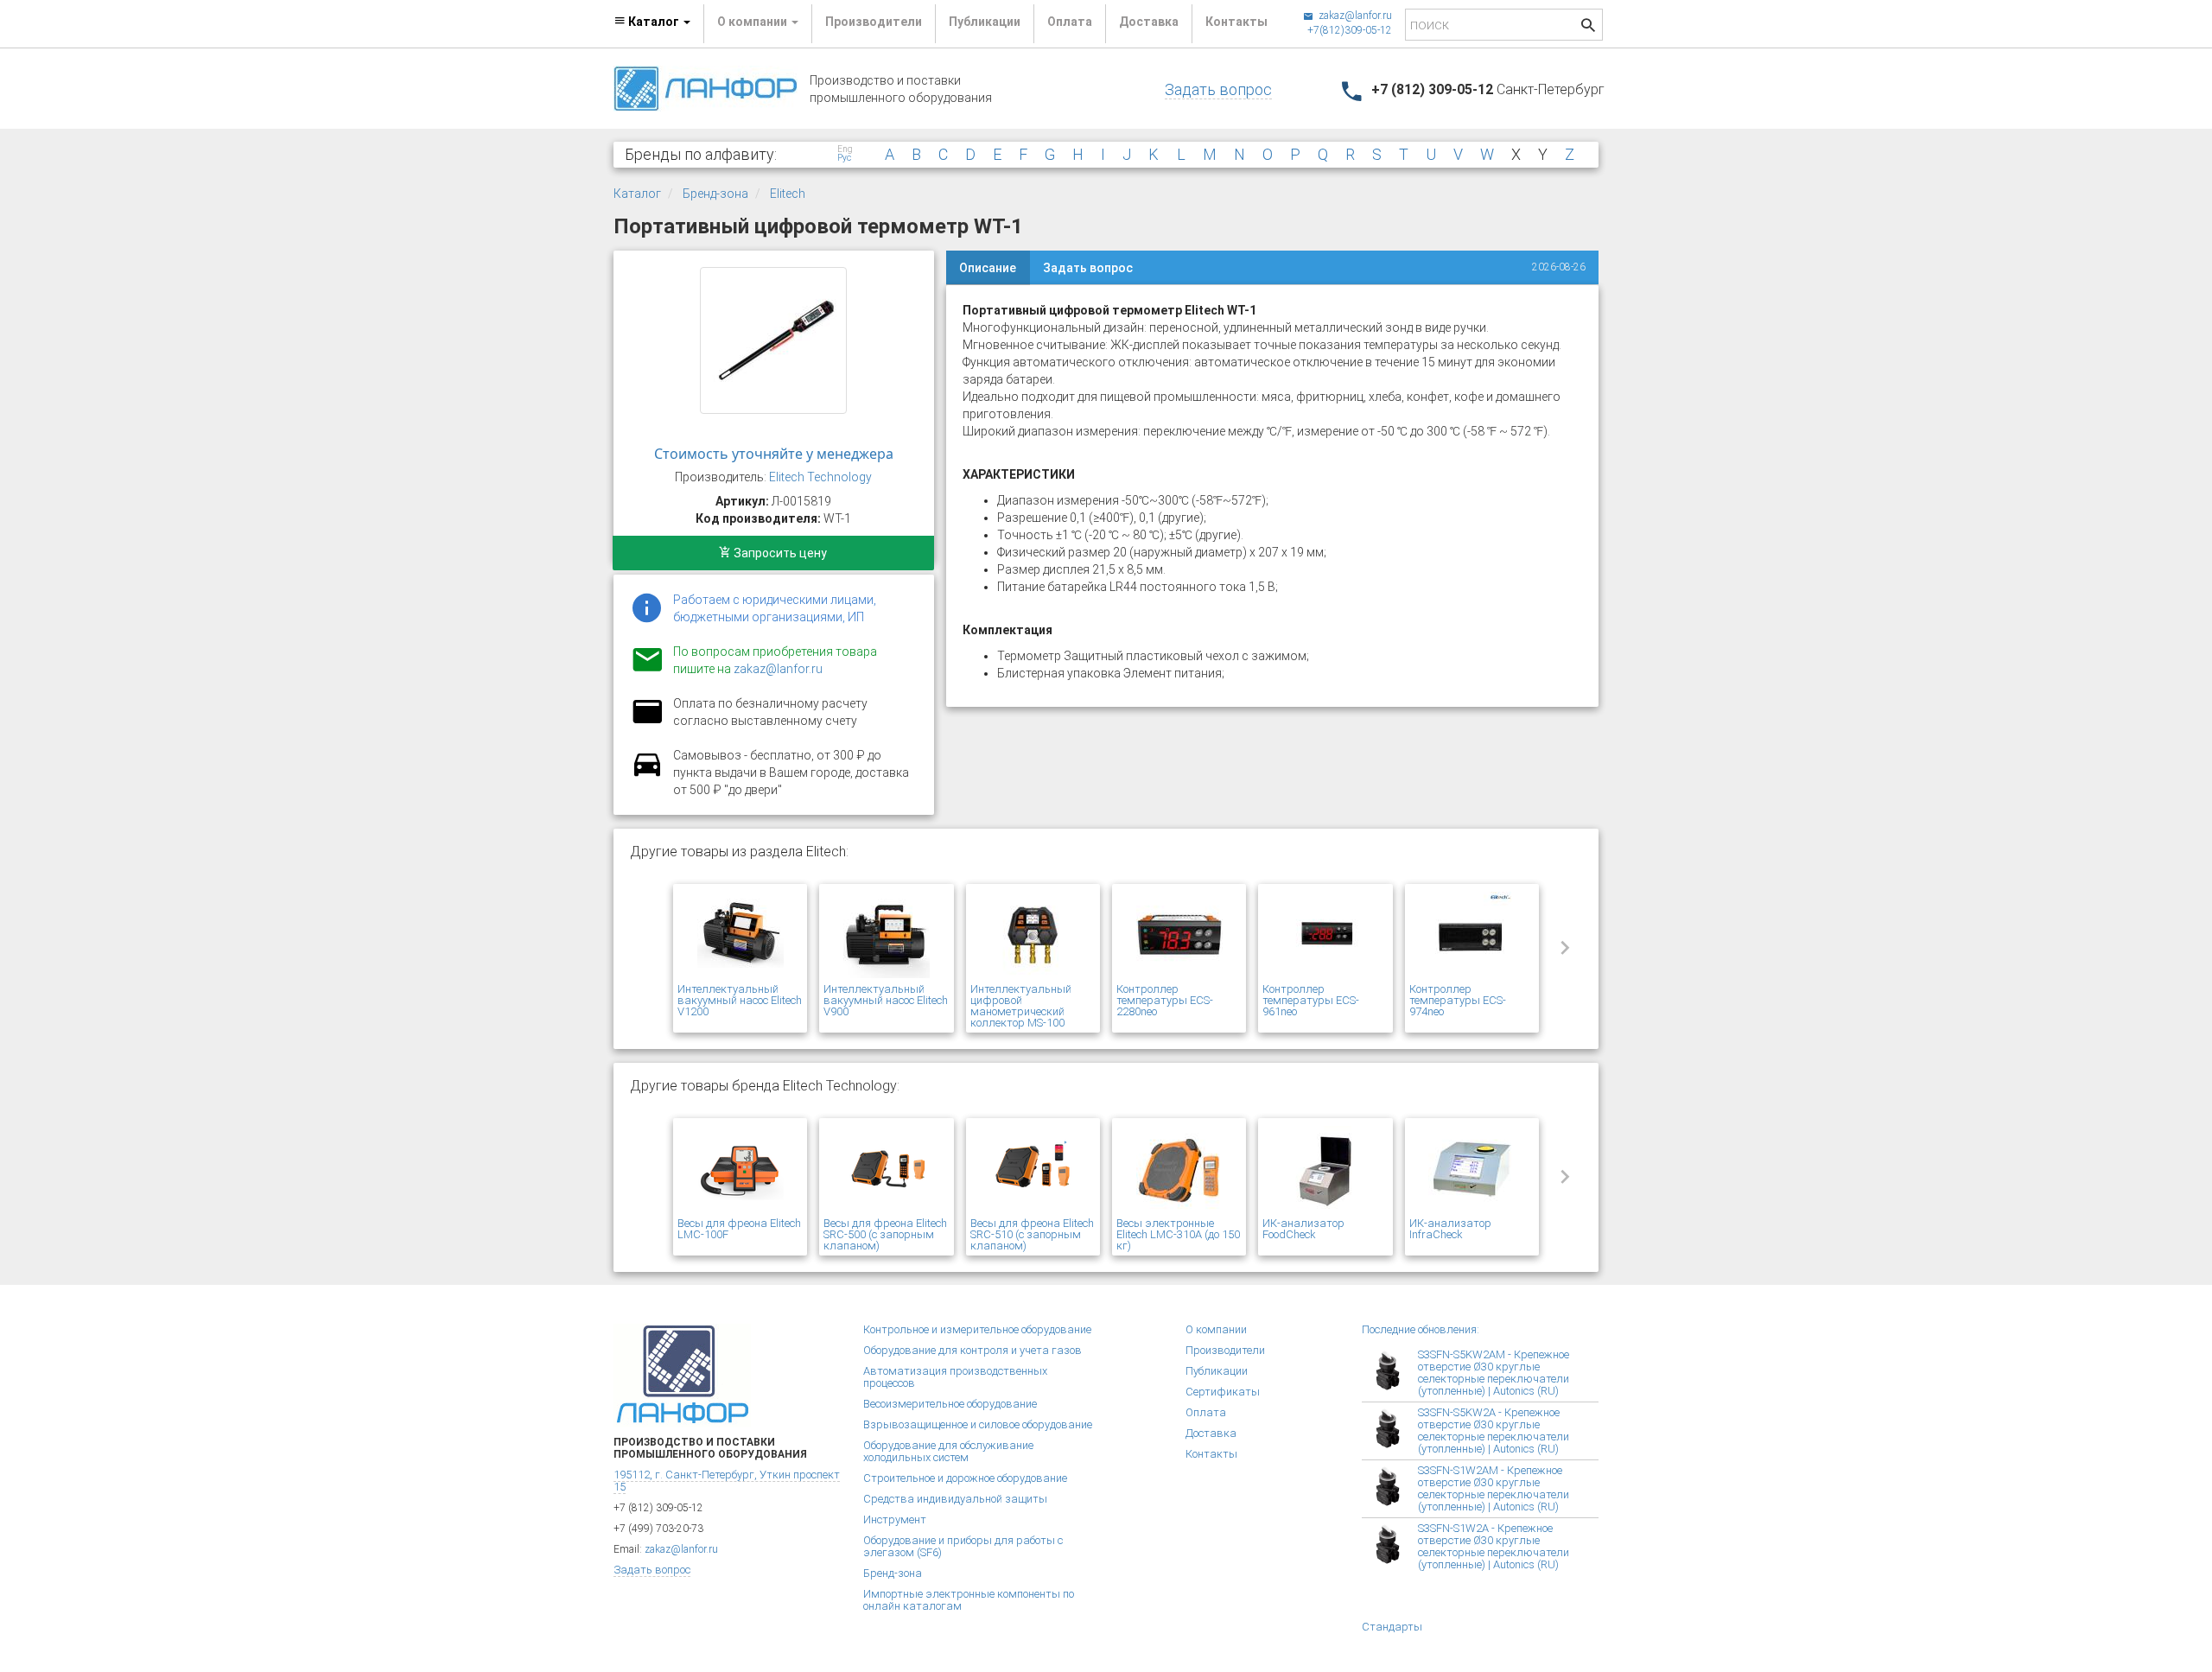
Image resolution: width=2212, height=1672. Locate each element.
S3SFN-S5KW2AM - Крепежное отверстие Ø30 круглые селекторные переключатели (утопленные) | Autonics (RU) (1494, 1373)
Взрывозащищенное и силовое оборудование (978, 1424)
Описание (988, 268)
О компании (1216, 1329)
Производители (874, 22)
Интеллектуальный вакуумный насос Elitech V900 (886, 1000)
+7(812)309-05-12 (1350, 30)
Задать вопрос (1218, 89)
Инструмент (895, 1519)
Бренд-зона (715, 194)
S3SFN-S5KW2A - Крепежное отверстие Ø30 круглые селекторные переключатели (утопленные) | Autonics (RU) (1494, 1430)
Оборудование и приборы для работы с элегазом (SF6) (963, 1546)
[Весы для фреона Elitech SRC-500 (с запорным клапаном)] (886, 1170)
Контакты (1236, 22)
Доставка (1149, 22)
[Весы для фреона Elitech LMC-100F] (740, 1170)
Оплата (1070, 22)
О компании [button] (753, 22)
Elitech (788, 194)
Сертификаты (1223, 1392)
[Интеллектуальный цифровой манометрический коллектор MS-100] (1033, 936)
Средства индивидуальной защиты (955, 1499)
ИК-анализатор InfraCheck (1450, 1229)
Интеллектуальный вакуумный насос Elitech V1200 (740, 1000)
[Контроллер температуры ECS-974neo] (1472, 936)
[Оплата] (647, 722)
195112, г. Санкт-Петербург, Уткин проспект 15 (727, 1481)
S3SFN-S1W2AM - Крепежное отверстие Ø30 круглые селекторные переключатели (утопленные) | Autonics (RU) (1494, 1488)
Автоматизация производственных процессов (955, 1377)
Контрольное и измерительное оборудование (977, 1329)
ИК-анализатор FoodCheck (1303, 1229)
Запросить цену (779, 553)
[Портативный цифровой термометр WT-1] (773, 340)
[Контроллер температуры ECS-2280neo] (1179, 936)
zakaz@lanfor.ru (1354, 16)
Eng (845, 149)
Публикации (985, 22)
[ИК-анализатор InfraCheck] (1472, 1170)
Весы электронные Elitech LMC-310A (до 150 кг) (1178, 1234)
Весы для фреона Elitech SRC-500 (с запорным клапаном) (885, 1234)
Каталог (637, 194)
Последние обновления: (1421, 1329)
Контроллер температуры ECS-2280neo (1165, 1000)
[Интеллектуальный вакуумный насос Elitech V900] (886, 936)
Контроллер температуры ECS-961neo (1311, 1000)
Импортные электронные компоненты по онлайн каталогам (969, 1600)
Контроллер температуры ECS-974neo (1458, 1000)
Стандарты (1392, 1627)
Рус (844, 158)
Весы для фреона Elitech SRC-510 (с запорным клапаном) (1032, 1234)
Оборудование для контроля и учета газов (973, 1350)
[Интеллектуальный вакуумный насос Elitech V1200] (740, 936)
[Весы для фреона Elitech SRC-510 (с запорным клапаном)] (1033, 1170)
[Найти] (1588, 27)
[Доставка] (647, 774)
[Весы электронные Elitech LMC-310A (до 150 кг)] (1179, 1170)
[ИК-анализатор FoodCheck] (1325, 1170)
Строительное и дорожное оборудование (965, 1478)
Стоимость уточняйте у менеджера (774, 454)
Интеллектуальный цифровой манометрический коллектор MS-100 (1021, 1006)
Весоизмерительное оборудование (950, 1404)
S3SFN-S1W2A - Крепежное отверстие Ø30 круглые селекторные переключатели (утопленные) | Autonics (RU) (1494, 1546)
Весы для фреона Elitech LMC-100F (739, 1229)
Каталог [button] (654, 22)
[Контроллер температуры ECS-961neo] (1325, 936)
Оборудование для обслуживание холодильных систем (948, 1451)
